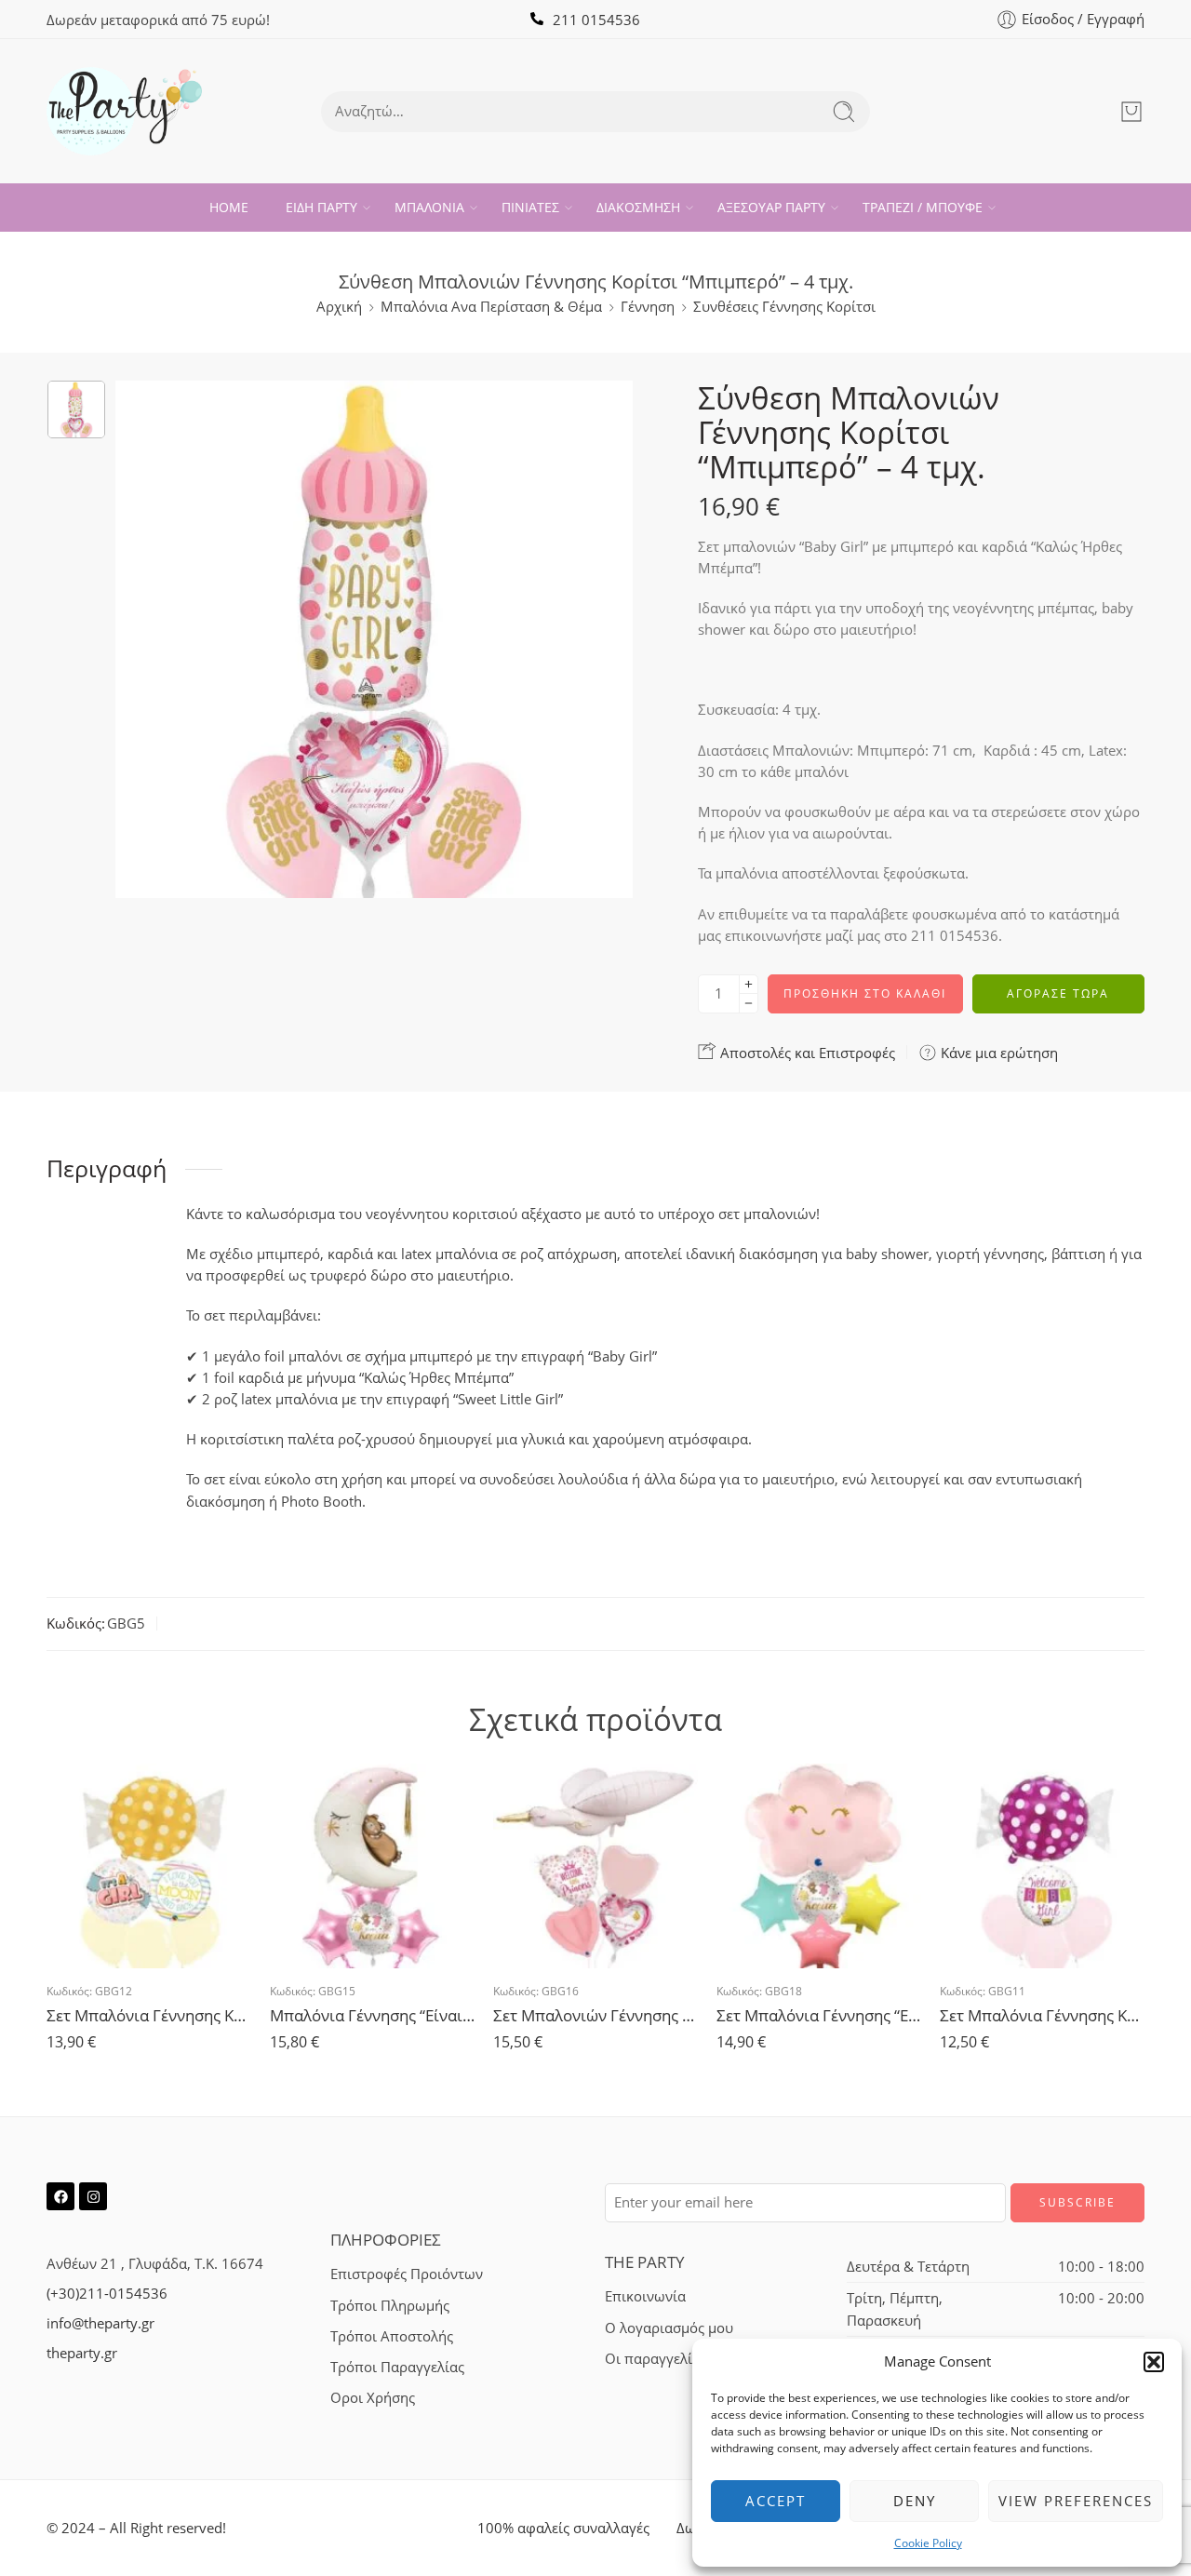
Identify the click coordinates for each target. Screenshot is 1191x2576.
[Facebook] (60, 2196)
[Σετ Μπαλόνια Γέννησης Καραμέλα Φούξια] (1042, 1866)
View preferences (1076, 2501)
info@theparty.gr (100, 2323)
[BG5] (76, 409)
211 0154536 (596, 20)
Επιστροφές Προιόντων (407, 2274)
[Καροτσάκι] (1131, 112)
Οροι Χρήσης (373, 2398)
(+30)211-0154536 (107, 2294)
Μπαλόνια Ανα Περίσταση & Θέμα (491, 307)
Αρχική (339, 307)
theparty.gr (82, 2353)
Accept (776, 2501)
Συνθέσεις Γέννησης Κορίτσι (784, 307)
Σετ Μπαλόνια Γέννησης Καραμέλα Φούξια (1042, 2015)
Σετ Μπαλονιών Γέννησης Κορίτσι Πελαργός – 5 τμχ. (595, 2015)
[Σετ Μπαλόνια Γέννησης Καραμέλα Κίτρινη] (149, 1866)
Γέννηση (648, 307)
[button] (1154, 2362)
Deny (915, 2501)
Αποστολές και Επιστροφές (806, 1053)
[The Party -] (124, 111)
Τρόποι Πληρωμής (390, 2306)
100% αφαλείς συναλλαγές (563, 2528)
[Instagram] (93, 2196)
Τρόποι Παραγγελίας (397, 2367)
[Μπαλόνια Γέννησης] (372, 1866)
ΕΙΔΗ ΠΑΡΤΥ (321, 207)
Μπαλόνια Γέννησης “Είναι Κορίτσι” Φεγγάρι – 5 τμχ (372, 2015)
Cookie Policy (928, 2543)
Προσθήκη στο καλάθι (865, 993)
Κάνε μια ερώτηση (997, 1053)
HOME (229, 207)
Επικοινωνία (645, 2296)
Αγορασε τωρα (1058, 993)
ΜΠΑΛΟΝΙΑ (429, 207)
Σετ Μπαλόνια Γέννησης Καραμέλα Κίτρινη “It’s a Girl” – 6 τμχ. (149, 2015)
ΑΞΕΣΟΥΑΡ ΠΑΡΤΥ (771, 207)
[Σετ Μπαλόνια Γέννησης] (819, 1866)
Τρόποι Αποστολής (392, 2336)
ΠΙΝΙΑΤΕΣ (530, 207)
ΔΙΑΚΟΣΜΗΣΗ (638, 207)
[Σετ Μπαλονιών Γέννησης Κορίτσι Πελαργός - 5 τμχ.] (595, 1866)
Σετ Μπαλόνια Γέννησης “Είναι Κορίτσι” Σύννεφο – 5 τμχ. (819, 2015)
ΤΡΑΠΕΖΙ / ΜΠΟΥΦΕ (923, 207)
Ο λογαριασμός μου (669, 2328)
